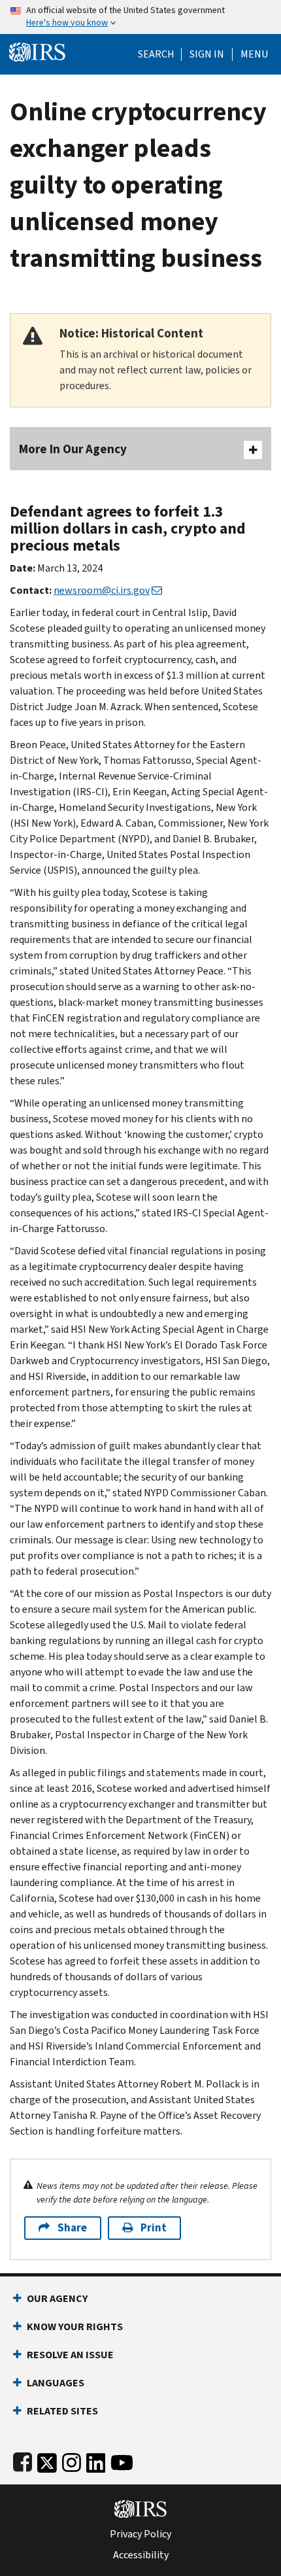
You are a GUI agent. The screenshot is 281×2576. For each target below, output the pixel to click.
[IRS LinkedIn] (96, 2460)
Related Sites (62, 2411)
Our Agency (57, 2298)
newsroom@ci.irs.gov (102, 590)
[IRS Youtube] (122, 2460)
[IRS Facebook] (23, 2460)
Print (154, 2228)
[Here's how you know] (140, 17)
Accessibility (141, 2555)
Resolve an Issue (70, 2355)
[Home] (37, 51)
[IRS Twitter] (47, 2460)
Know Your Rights (75, 2327)
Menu (254, 54)
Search (156, 54)
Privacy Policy (140, 2534)
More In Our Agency (73, 449)
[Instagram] (72, 2460)
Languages (56, 2383)
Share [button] (72, 2228)
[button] (207, 54)
